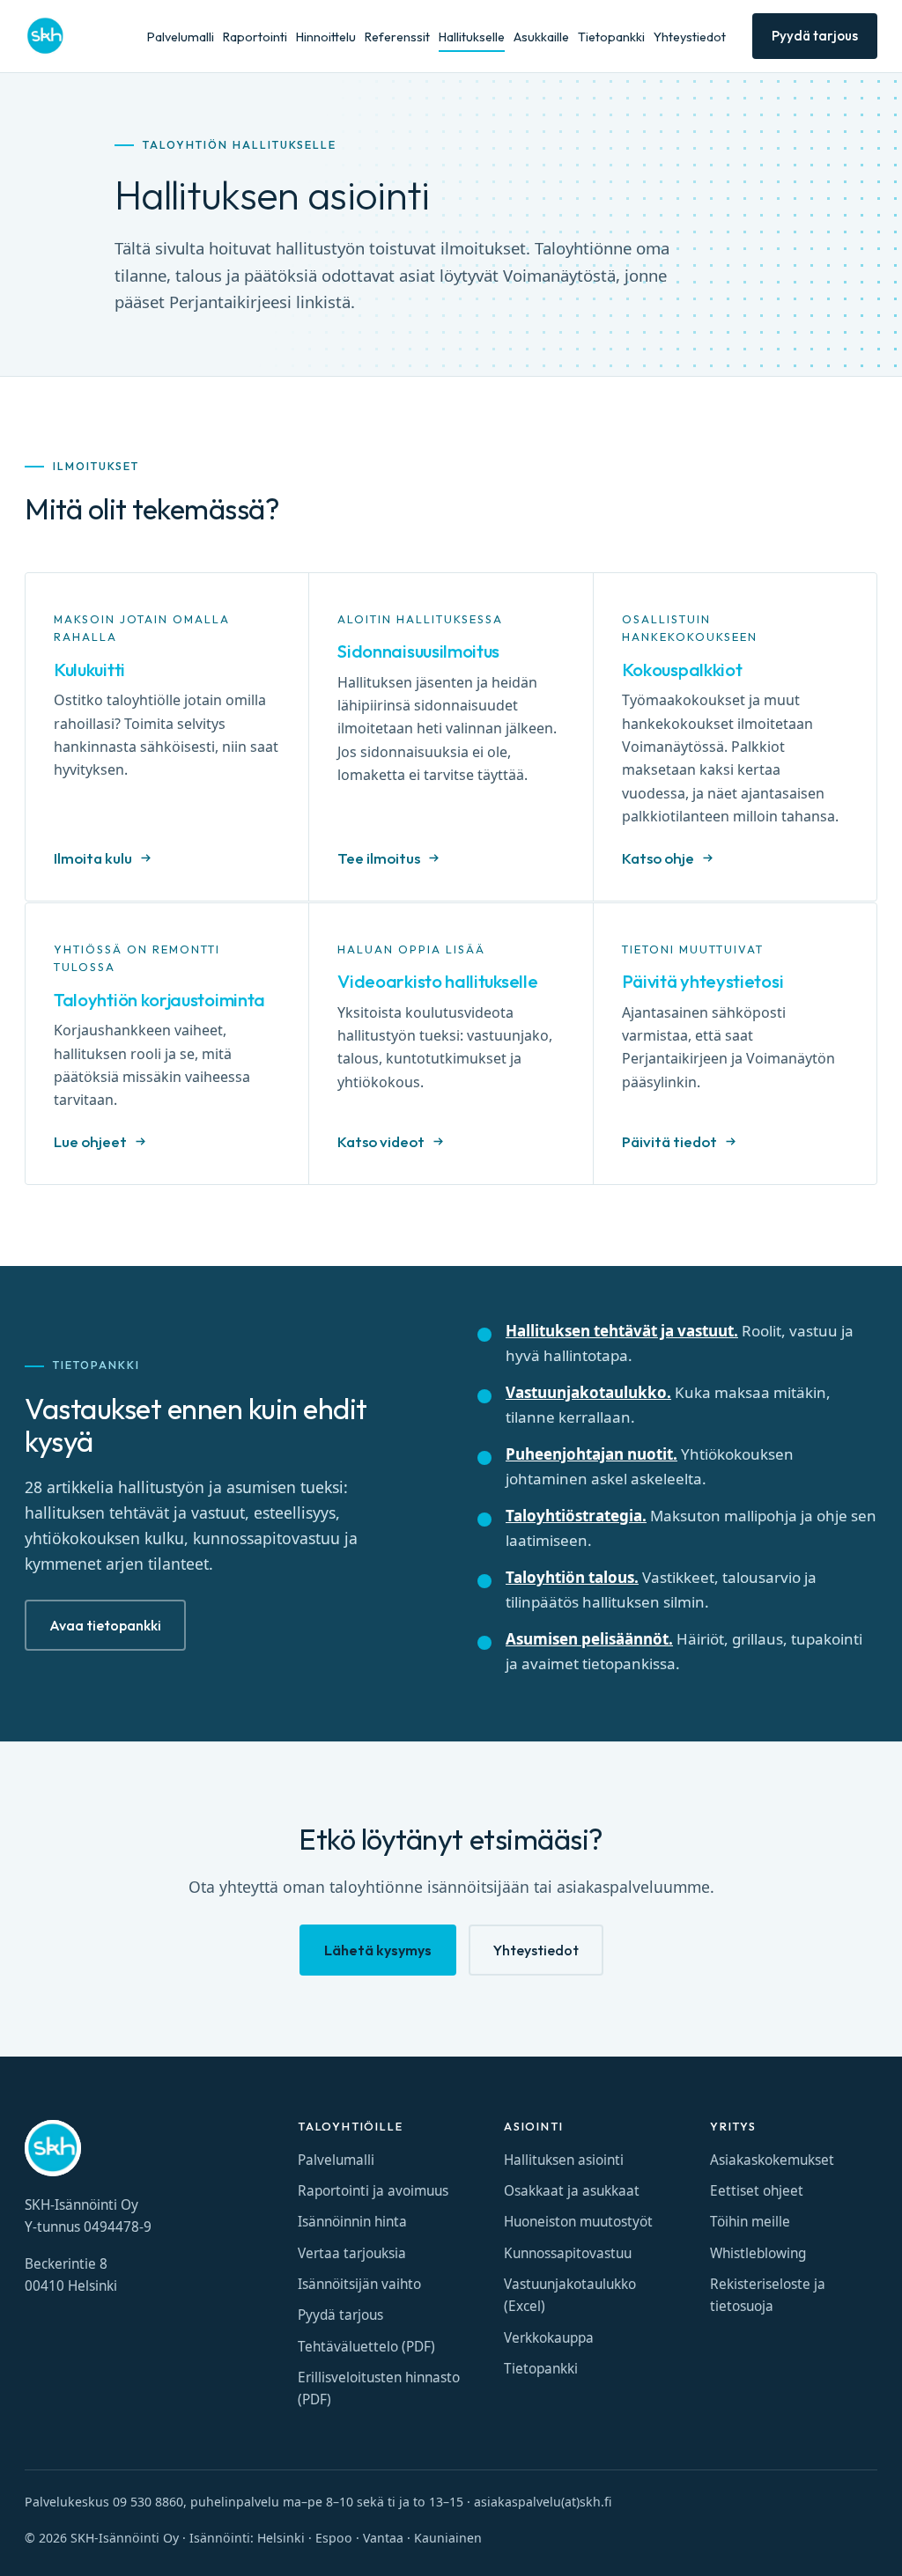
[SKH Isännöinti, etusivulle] (45, 36)
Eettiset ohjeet (757, 2191)
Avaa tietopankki (105, 1625)
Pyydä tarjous (815, 36)
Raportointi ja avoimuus (373, 2191)
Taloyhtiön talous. (572, 1577)
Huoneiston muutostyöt (578, 2222)
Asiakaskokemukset (772, 2160)
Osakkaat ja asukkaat (572, 2191)
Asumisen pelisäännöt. (589, 1639)
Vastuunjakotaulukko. (588, 1392)
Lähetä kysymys (378, 1950)
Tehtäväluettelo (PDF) (366, 2347)
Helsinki (281, 2538)
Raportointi (255, 37)
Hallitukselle (472, 37)
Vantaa (383, 2538)
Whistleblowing (758, 2253)
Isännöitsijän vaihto (359, 2284)
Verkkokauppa (549, 2338)
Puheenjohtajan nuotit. (591, 1454)
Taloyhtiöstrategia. (576, 1516)
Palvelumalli (181, 37)
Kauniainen (448, 2538)
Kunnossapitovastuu (568, 2253)
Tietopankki (611, 37)
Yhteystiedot (690, 37)
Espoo (334, 2538)
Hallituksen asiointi (564, 2160)
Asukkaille (541, 37)
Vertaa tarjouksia (352, 2253)
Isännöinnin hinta (352, 2222)
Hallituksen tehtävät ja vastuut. (622, 1331)
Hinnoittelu (326, 37)
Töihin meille (750, 2222)
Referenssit (397, 37)
